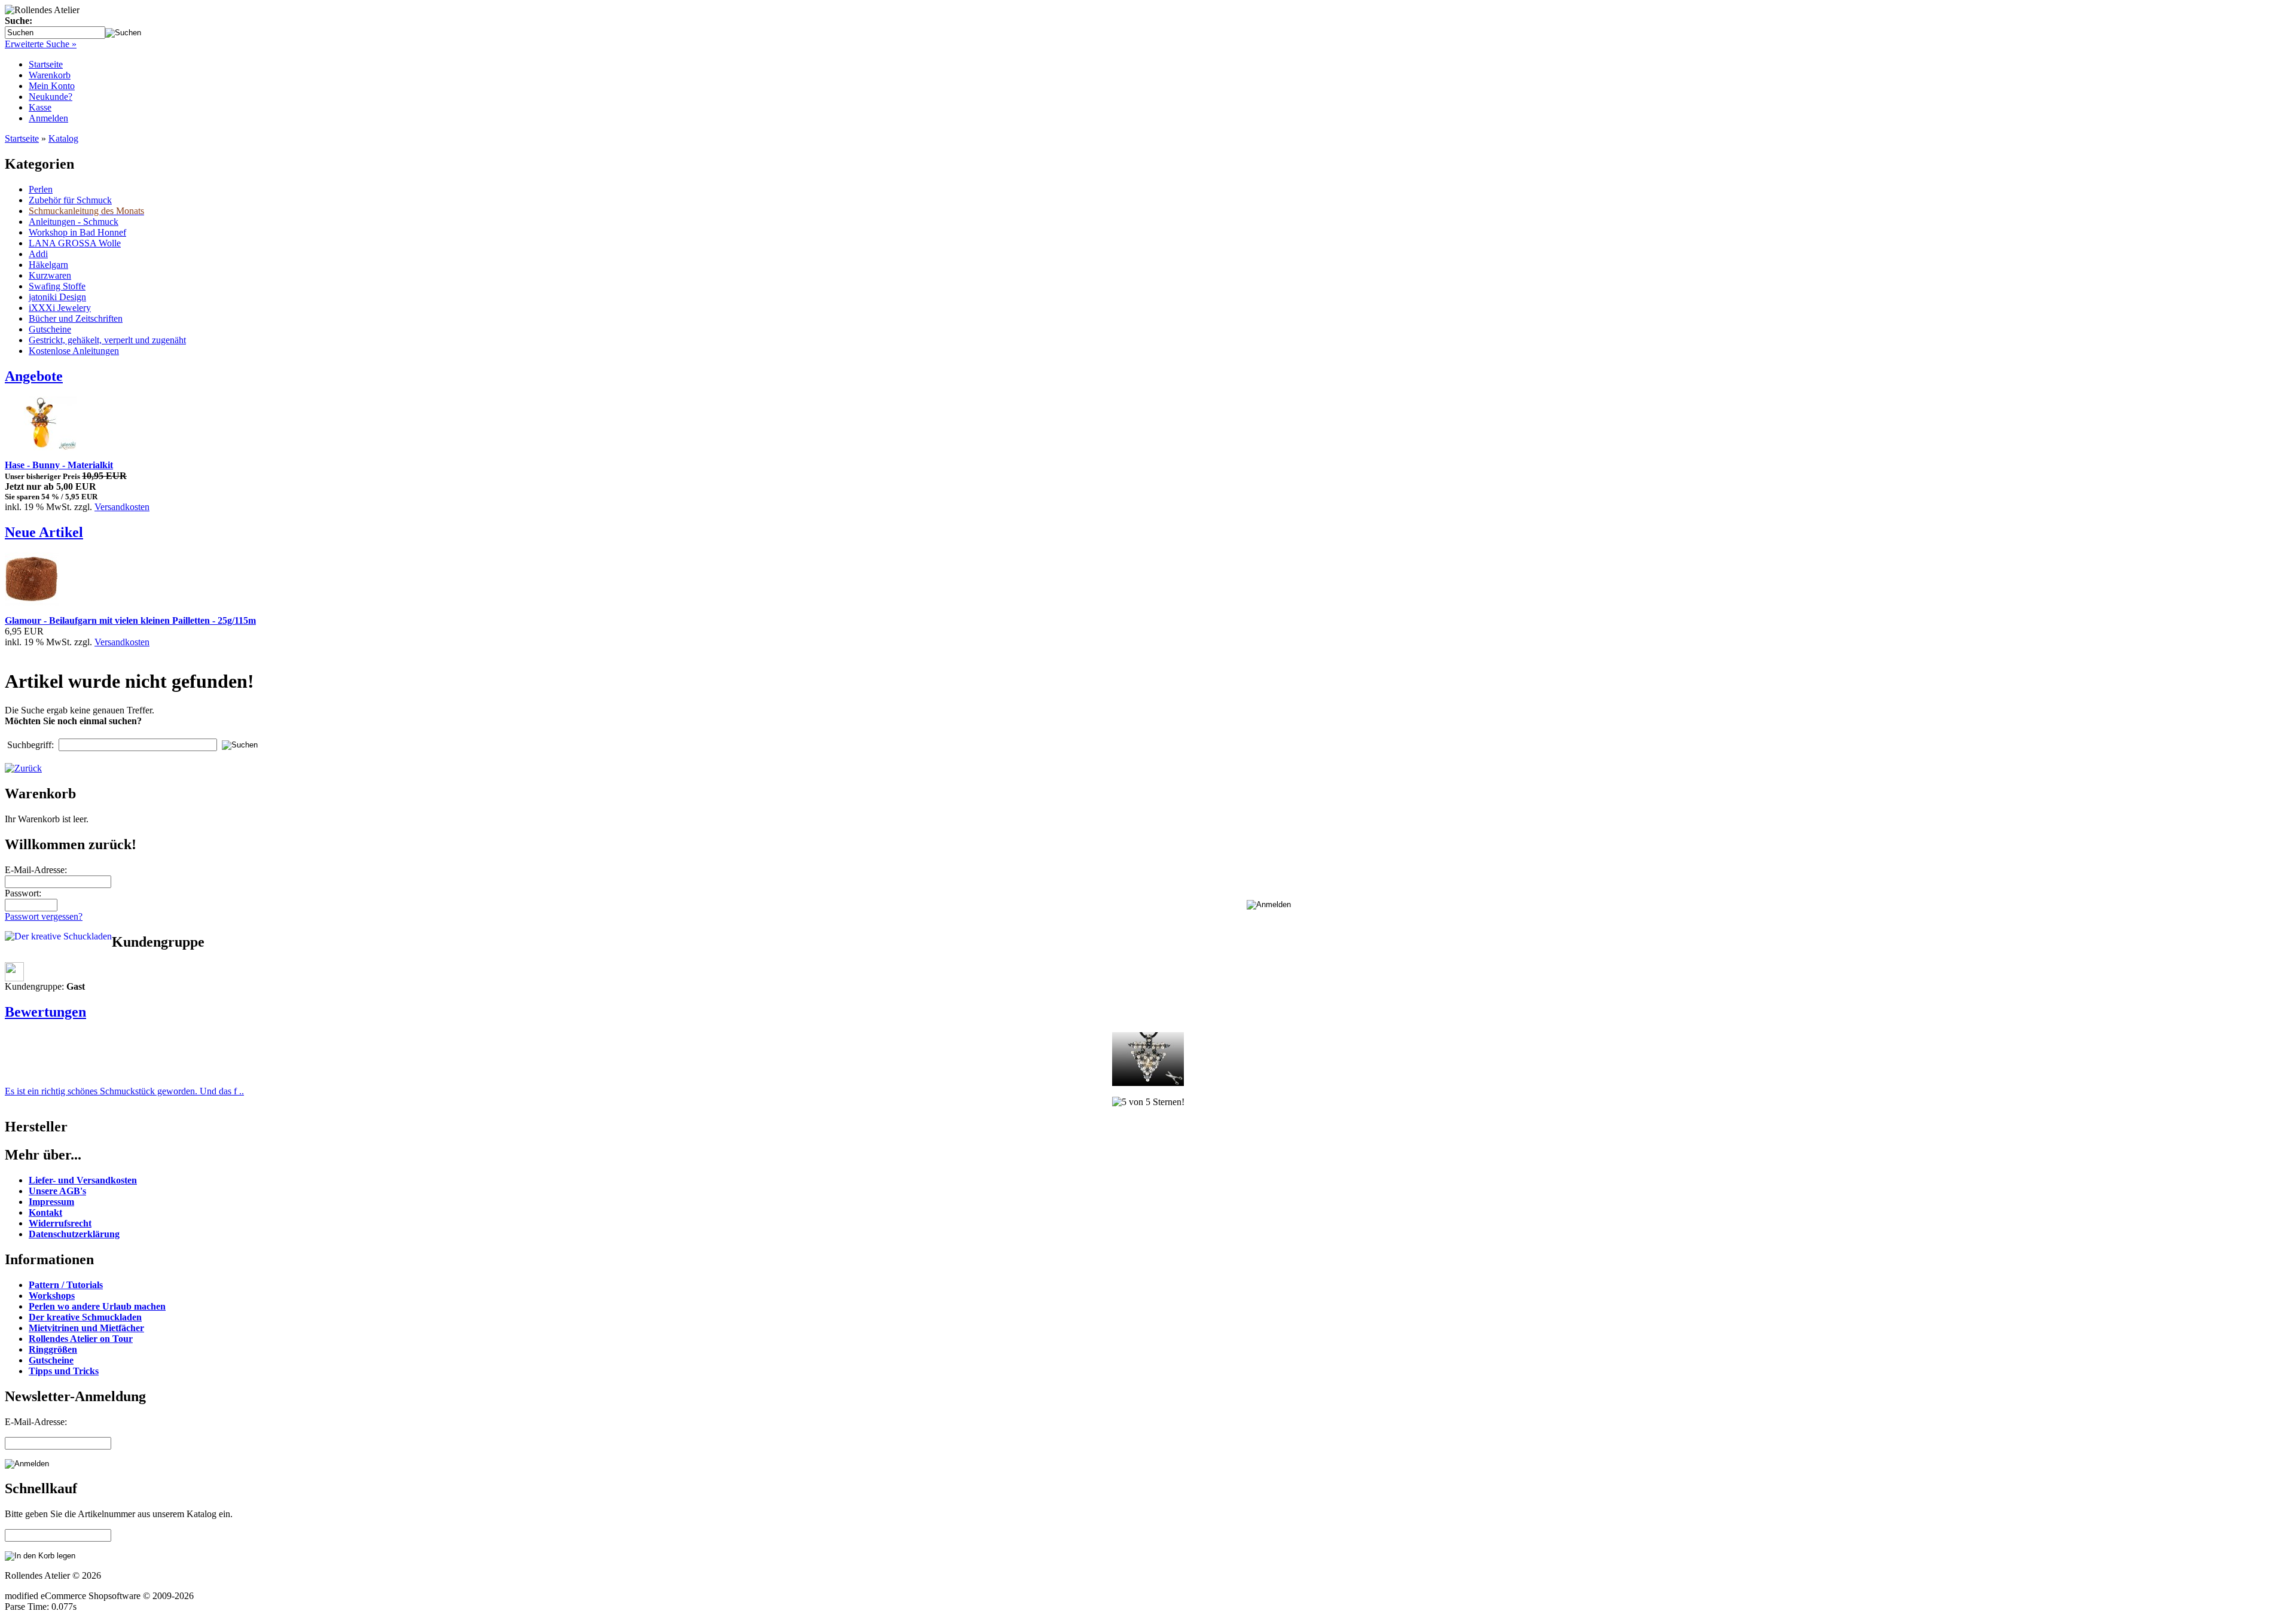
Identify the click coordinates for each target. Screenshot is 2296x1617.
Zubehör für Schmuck (70, 200)
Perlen (41, 189)
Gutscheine (50, 329)
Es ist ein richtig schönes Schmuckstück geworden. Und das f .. (124, 1091)
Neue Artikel (44, 532)
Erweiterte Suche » (41, 44)
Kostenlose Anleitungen (74, 351)
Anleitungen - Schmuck (74, 222)
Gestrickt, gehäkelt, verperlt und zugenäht (107, 340)
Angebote (34, 376)
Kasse (40, 107)
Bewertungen (45, 1012)
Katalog (63, 138)
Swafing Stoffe (57, 286)
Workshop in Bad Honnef (77, 232)
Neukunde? (51, 97)
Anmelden (48, 118)
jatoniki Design (57, 297)
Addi (38, 254)
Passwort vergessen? (44, 916)
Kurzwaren (50, 275)
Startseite (46, 64)
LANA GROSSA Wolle (75, 243)
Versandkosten (122, 507)
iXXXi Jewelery (60, 308)
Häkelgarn (48, 265)
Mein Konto (52, 86)
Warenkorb (50, 75)
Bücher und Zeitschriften (76, 318)
